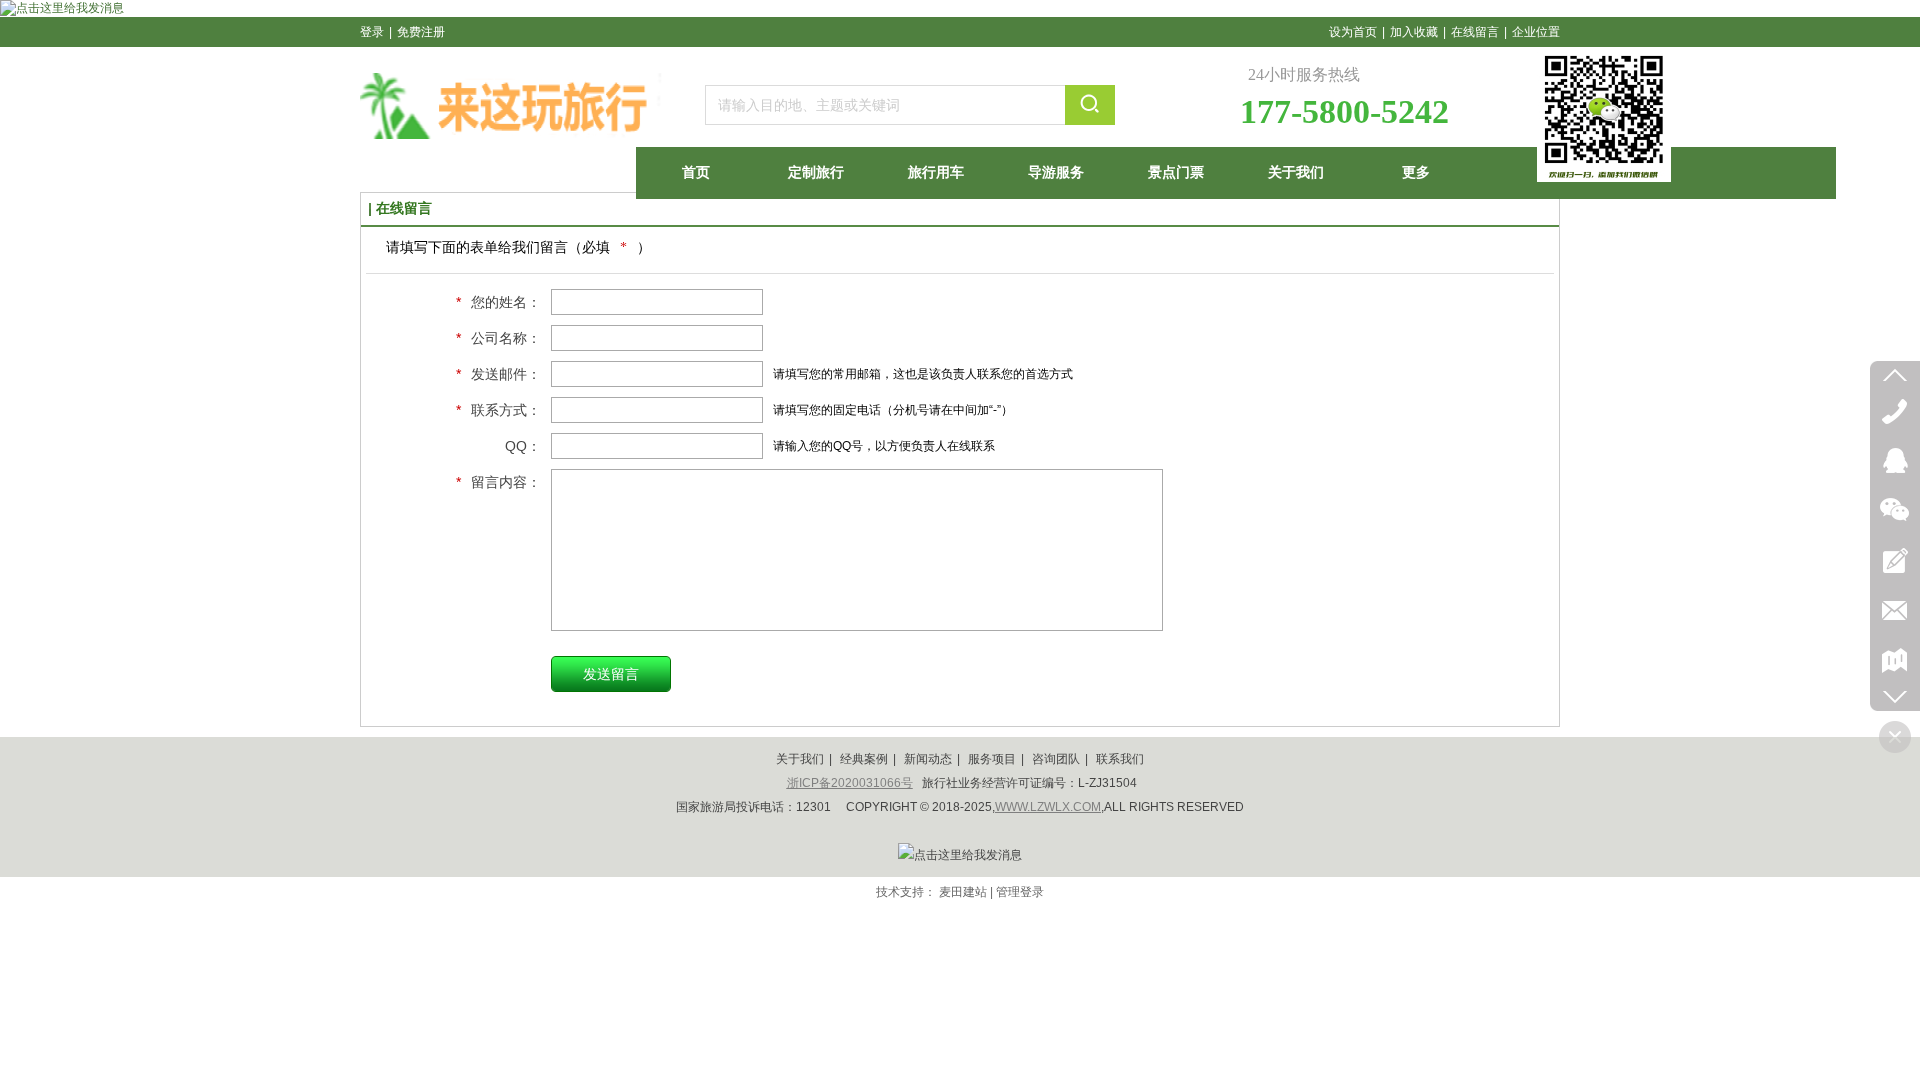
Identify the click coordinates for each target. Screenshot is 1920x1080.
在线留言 (1475, 32)
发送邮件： (498, 374)
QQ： (523, 446)
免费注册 (421, 32)
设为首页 (1353, 32)
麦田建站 (963, 892)
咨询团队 (1056, 759)
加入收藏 (1414, 32)
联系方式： (498, 410)
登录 (372, 32)
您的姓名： (498, 302)
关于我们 (800, 759)
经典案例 (864, 759)
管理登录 (1020, 892)
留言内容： (498, 482)
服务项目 (992, 759)
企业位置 (1536, 32)
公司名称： (498, 338)
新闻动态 (928, 759)
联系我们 (1120, 759)
